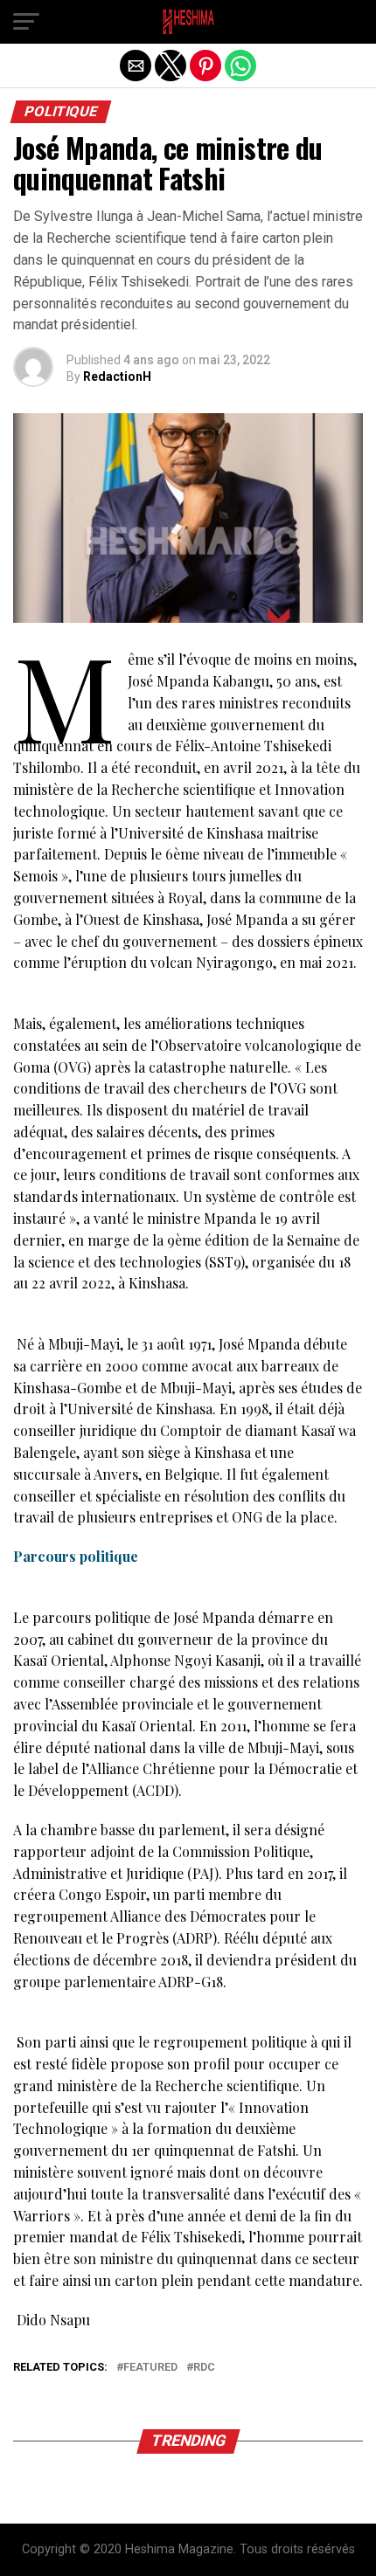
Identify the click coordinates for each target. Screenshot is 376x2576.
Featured (150, 2368)
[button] (26, 22)
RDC (204, 2368)
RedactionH (117, 376)
